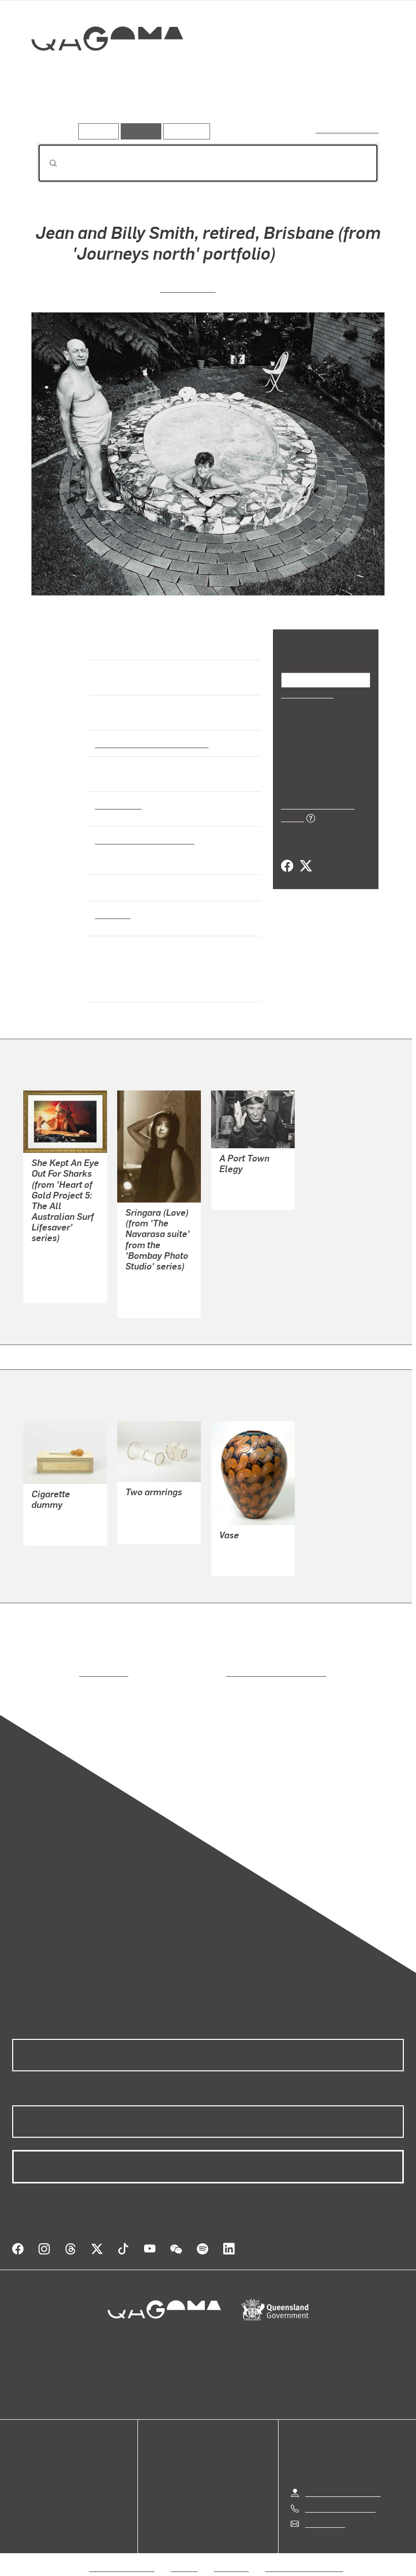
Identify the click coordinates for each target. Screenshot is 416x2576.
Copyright (232, 2555)
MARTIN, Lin (188, 287)
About (23, 2502)
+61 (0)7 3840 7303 (340, 2496)
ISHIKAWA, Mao (247, 1184)
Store (22, 2477)
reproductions (62, 1672)
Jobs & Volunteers (122, 2555)
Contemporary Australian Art (150, 743)
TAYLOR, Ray (242, 1550)
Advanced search (348, 129)
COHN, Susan (149, 1517)
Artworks (56, 109)
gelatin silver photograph (142, 839)
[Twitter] (305, 855)
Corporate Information (304, 2555)
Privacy (185, 2555)
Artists (100, 109)
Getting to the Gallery (343, 2480)
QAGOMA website (44, 2465)
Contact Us (324, 2511)
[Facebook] (287, 855)
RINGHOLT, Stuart (63, 1519)
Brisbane (112, 914)
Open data (30, 2453)
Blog (20, 2490)
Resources (184, 131)
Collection (100, 71)
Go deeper (146, 109)
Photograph (117, 804)
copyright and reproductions (233, 1672)
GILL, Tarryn (54, 1252)
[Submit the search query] (45, 163)
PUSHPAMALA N (156, 1292)
